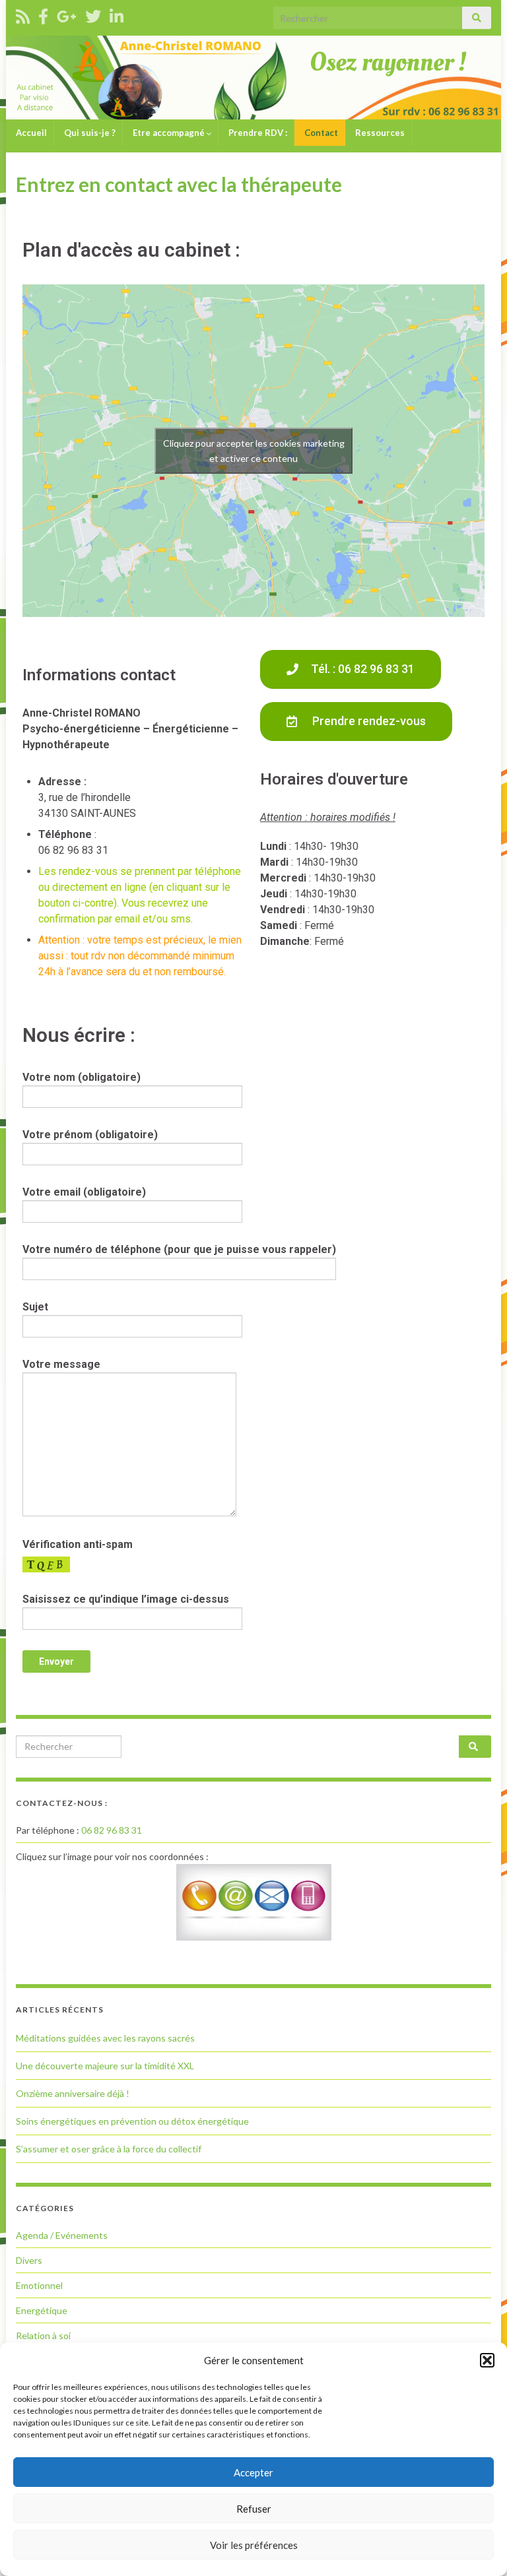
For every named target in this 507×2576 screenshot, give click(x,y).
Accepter (253, 2472)
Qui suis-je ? (89, 133)
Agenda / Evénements (62, 2235)
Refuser (254, 2509)
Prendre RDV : (257, 133)
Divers (29, 2260)
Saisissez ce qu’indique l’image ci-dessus (126, 1599)
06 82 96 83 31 (112, 1830)
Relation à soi (43, 2335)
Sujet (35, 1307)
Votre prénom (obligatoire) (90, 1135)
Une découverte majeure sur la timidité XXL (105, 2066)
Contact (320, 133)
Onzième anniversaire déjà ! (73, 2093)
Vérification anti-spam (78, 1544)
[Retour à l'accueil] (253, 78)
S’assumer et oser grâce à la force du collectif (109, 2149)
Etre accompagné (169, 133)
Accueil (30, 133)
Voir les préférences (254, 2545)
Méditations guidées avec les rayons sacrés (105, 2038)
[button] (487, 2360)
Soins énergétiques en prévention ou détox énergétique (132, 2121)
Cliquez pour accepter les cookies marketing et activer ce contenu (254, 451)
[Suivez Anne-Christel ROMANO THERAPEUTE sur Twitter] (93, 14)
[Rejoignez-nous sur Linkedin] (117, 14)
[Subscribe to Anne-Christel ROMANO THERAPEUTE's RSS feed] (23, 14)
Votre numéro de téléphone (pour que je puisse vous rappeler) (179, 1249)
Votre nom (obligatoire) (82, 1077)
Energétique (42, 2310)
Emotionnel (39, 2285)
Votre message (61, 1364)
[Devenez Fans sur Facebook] (43, 14)
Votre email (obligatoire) (84, 1192)
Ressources (379, 133)
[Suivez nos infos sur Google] (67, 14)
